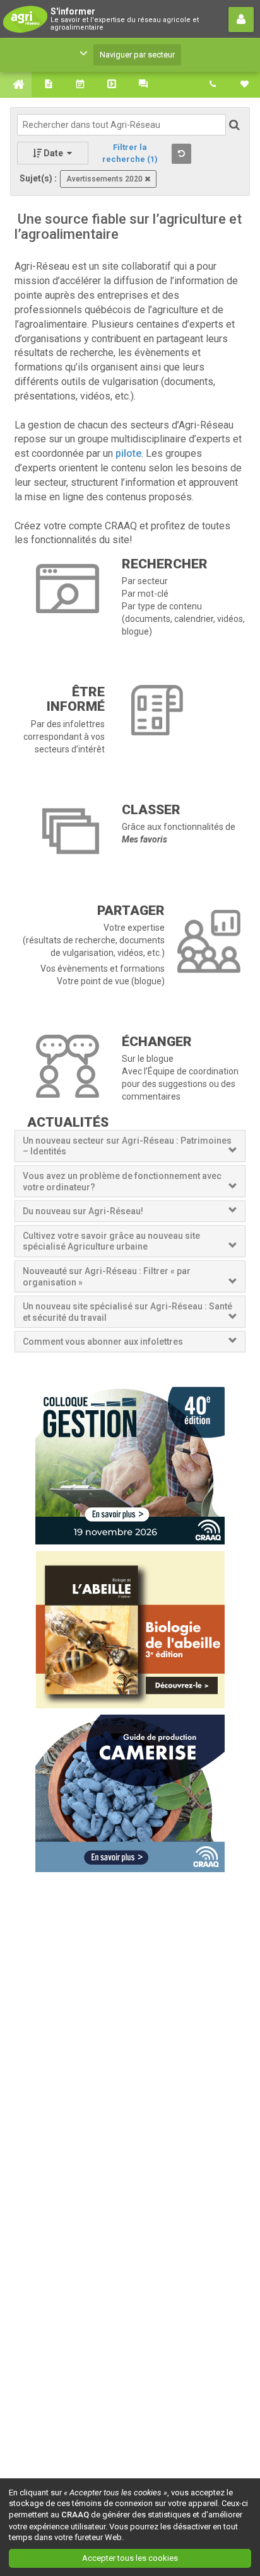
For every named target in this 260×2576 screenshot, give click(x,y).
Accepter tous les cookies (130, 2558)
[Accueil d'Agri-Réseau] (16, 84)
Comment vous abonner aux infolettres (103, 1342)
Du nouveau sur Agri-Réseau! (83, 1211)
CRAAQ (75, 2515)
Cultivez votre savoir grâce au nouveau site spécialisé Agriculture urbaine (111, 1241)
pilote (128, 453)
